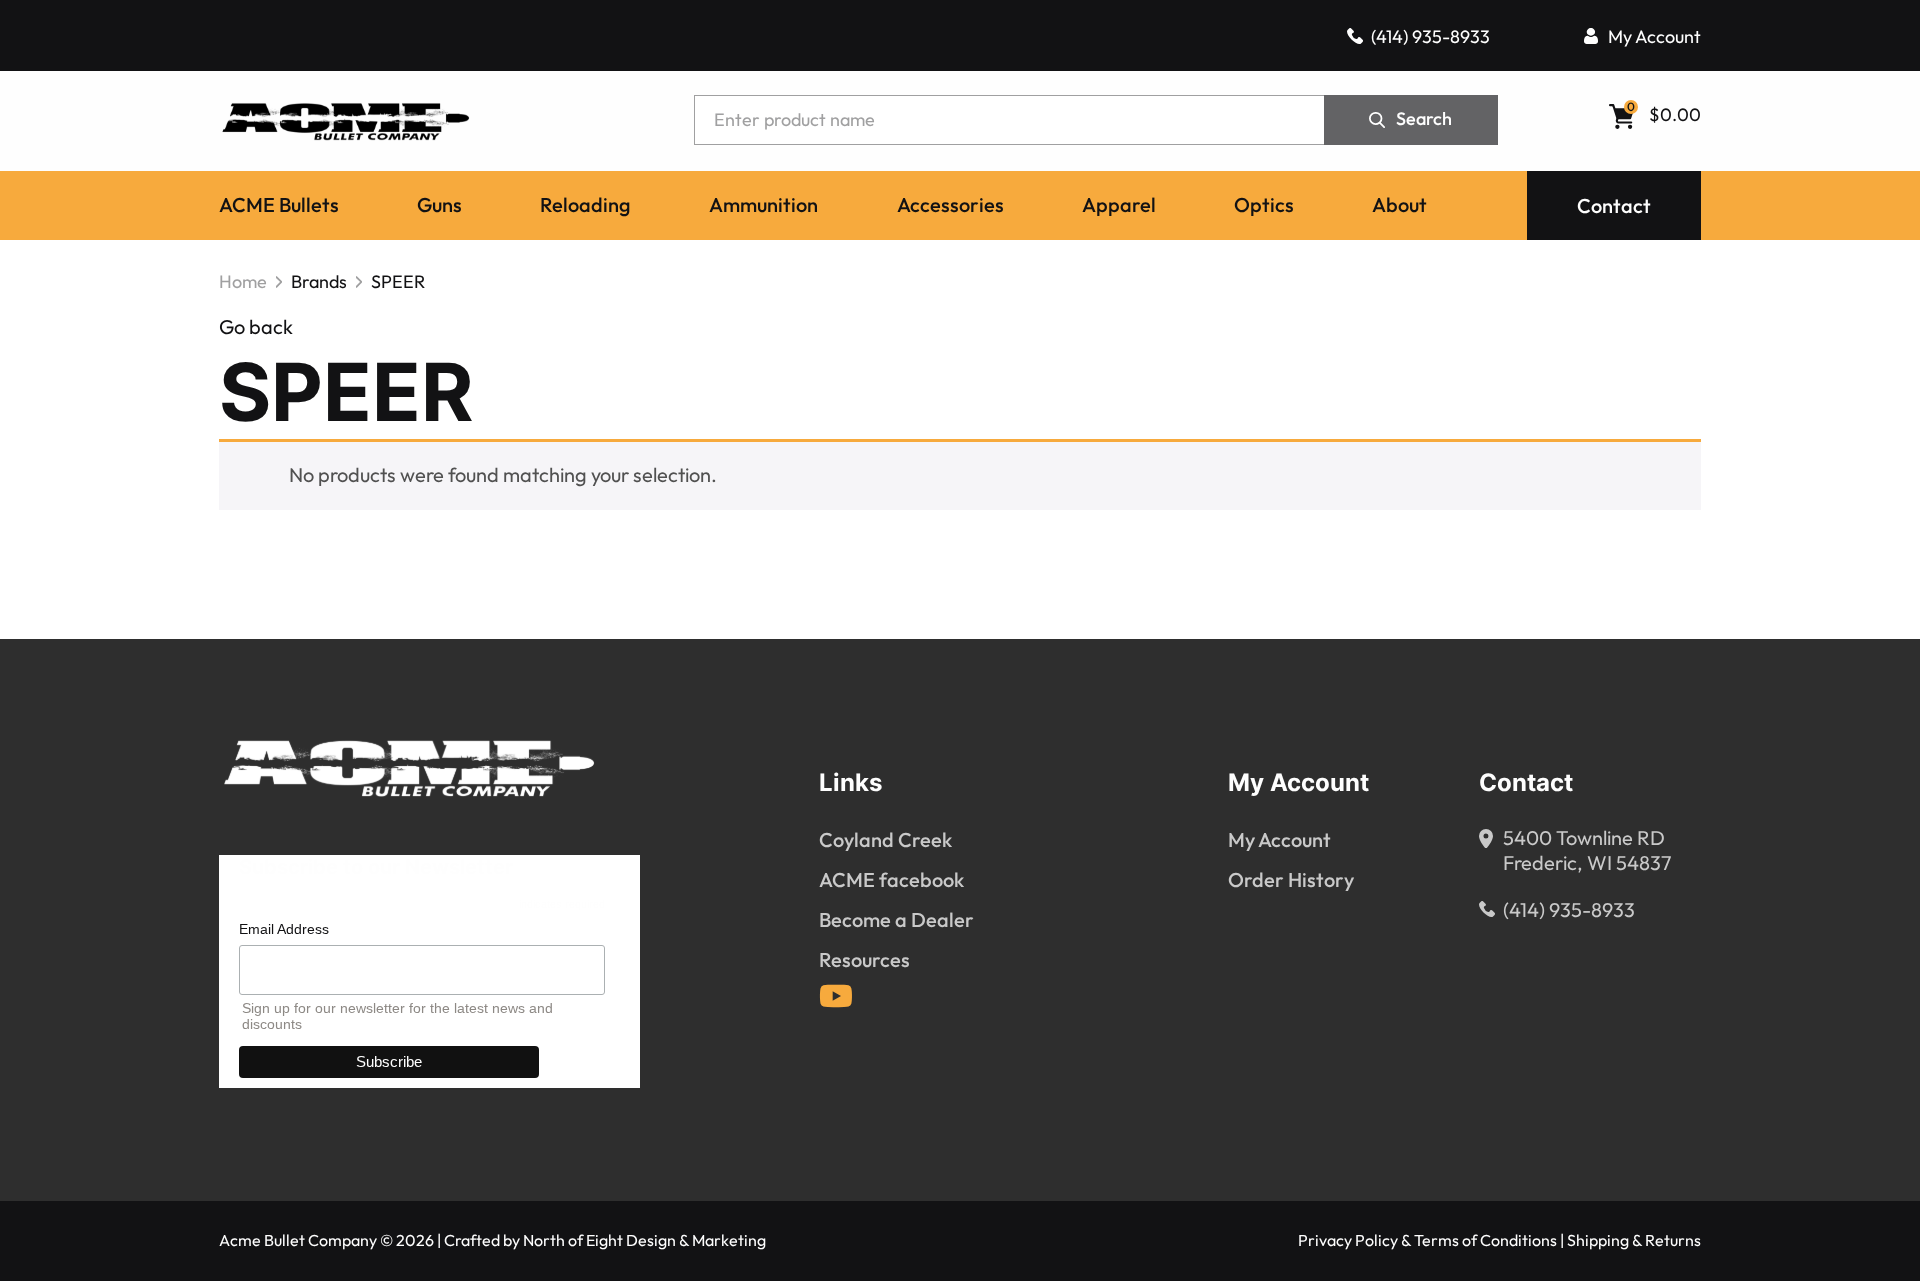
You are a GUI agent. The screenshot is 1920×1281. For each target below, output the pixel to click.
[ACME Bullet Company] (345, 120)
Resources (864, 960)
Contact (1614, 206)
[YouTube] (836, 996)
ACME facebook (891, 880)
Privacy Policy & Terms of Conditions (1427, 1240)
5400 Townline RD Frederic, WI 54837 (1587, 851)
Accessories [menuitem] (950, 205)
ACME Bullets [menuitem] (279, 205)
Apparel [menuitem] (1119, 205)
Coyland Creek (885, 840)
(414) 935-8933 (1430, 37)
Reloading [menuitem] (585, 205)
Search (1424, 119)
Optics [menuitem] (1264, 205)
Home (243, 282)
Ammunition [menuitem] (763, 205)
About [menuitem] (1399, 205)
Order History (1291, 880)
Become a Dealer (896, 920)
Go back (256, 327)
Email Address (284, 929)
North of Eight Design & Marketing (644, 1240)
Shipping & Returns (1634, 1240)
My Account (1654, 37)
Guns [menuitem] (439, 205)
